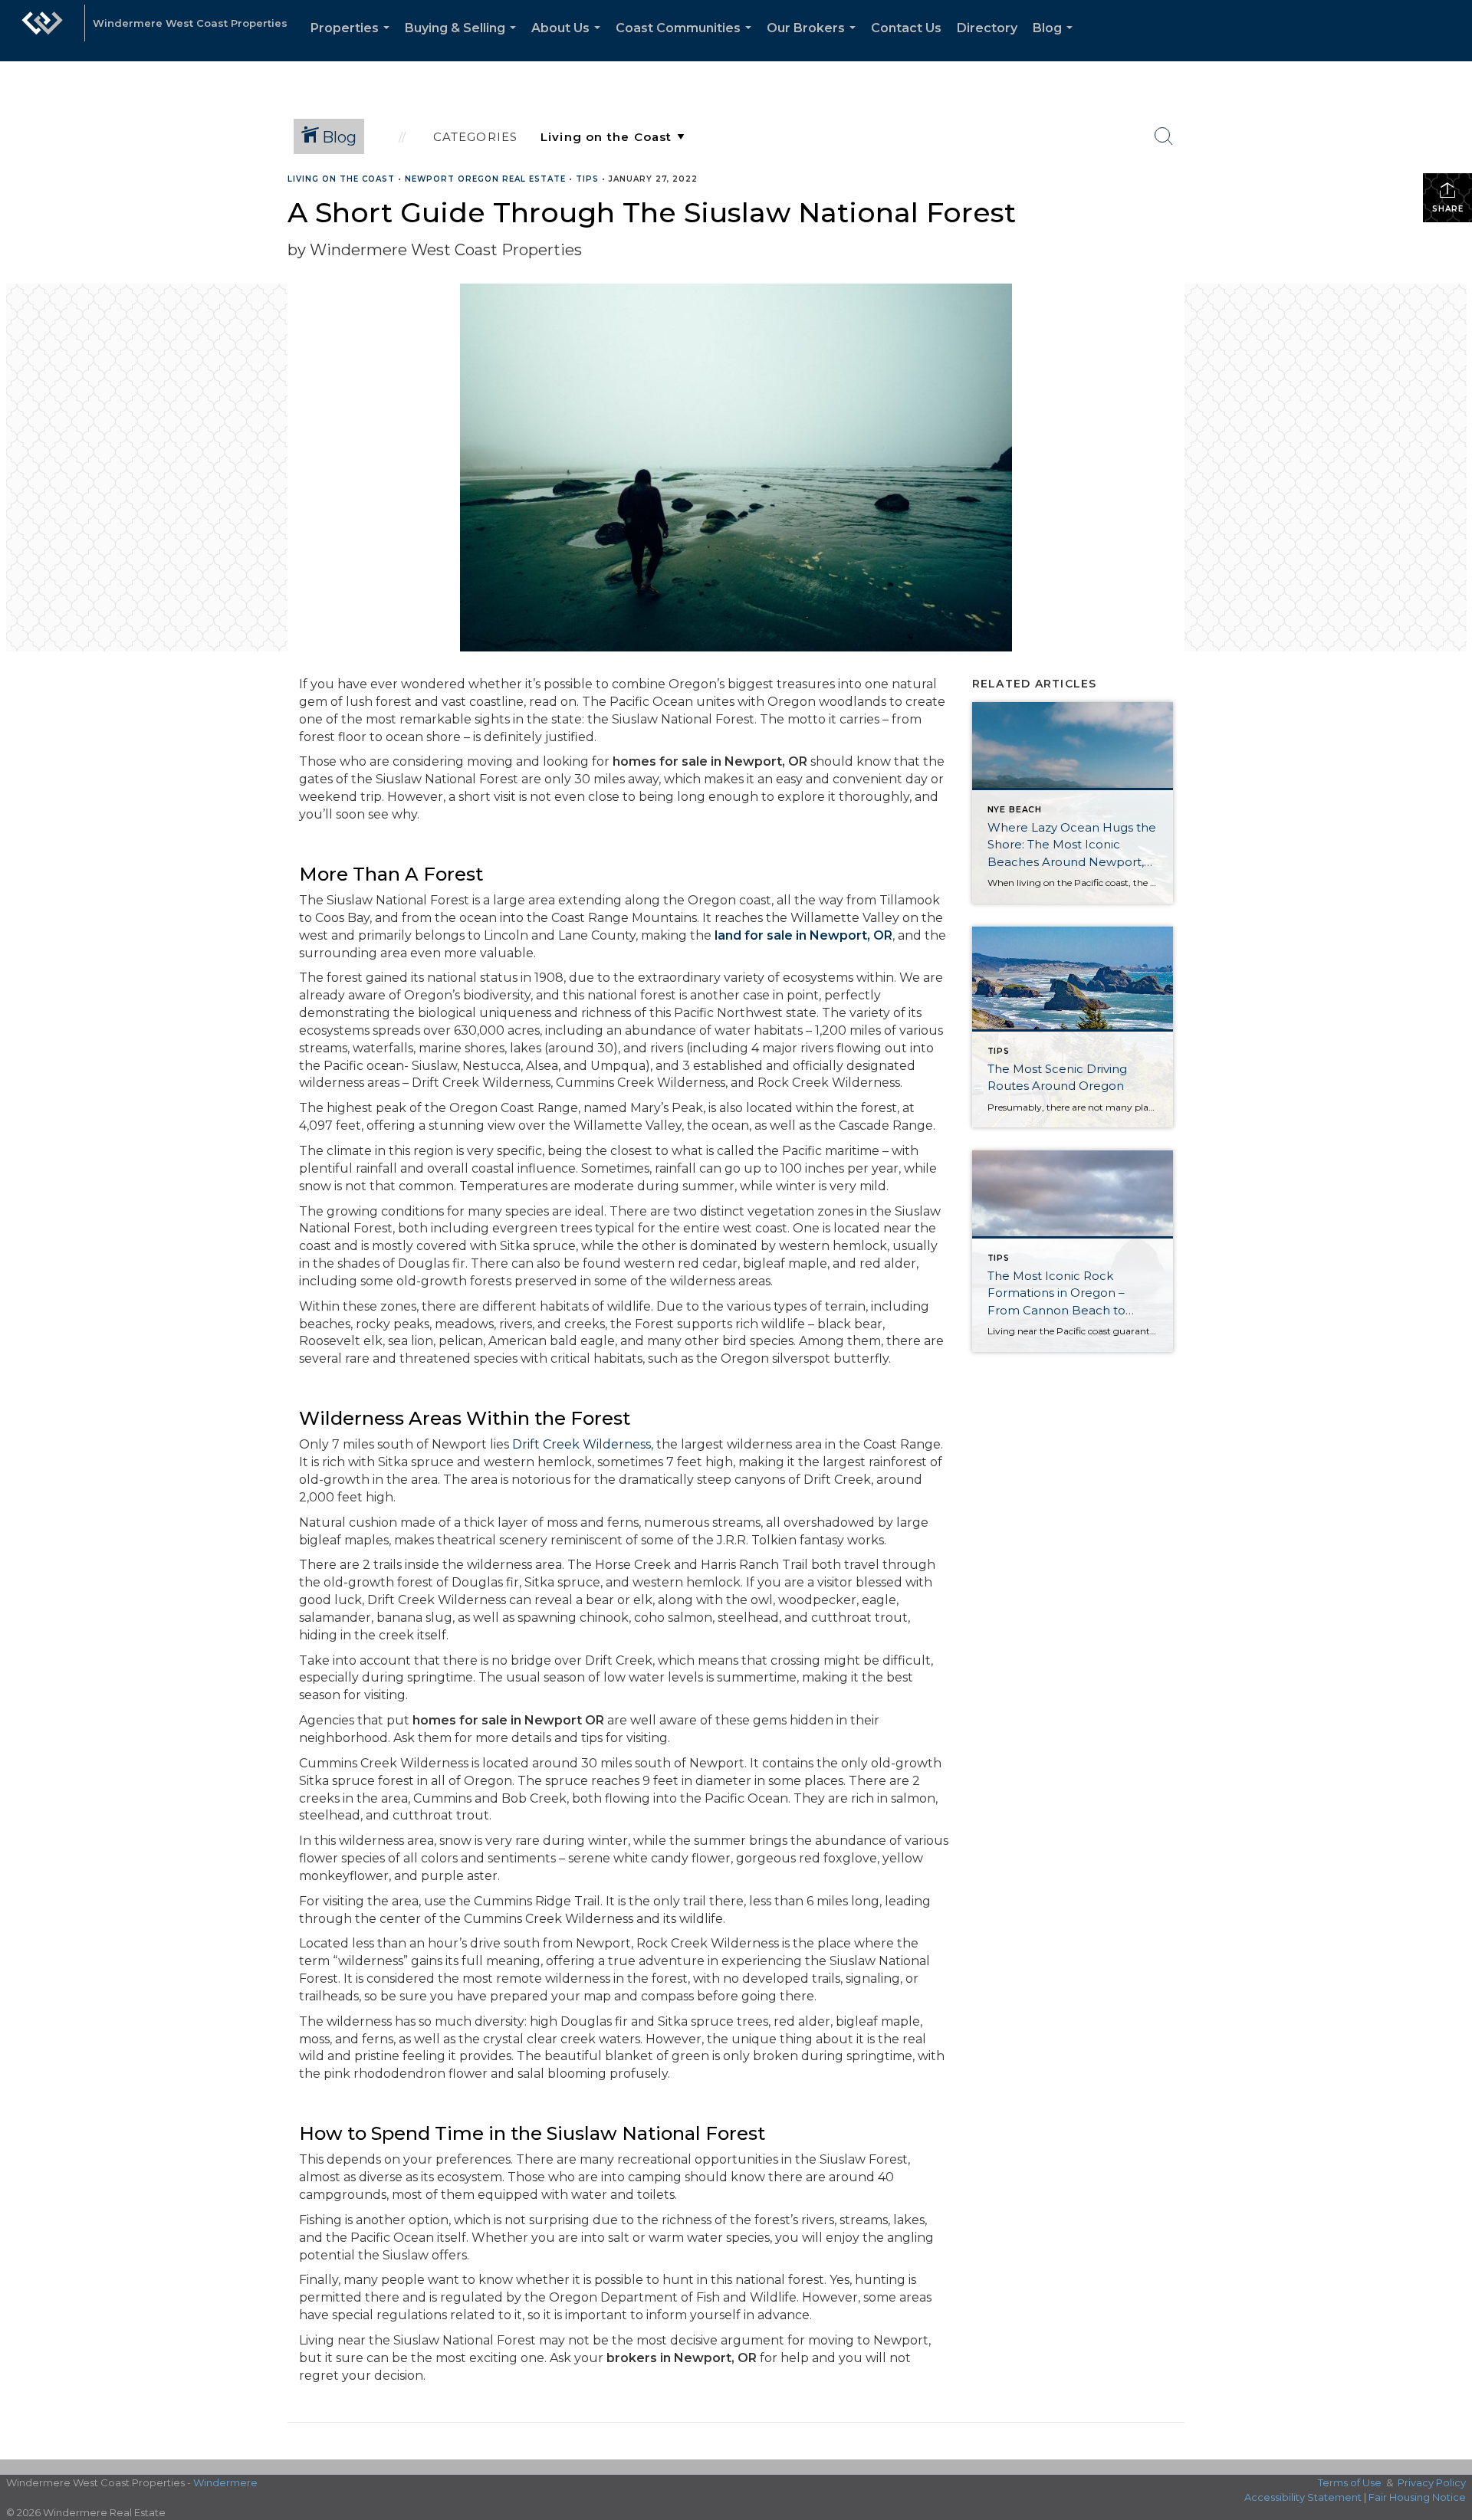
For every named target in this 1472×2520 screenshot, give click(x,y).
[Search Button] (1164, 136)
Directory (987, 28)
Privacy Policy (1432, 2482)
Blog (1056, 41)
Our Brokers (814, 41)
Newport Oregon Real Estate (485, 179)
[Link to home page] (42, 31)
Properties (353, 41)
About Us (569, 41)
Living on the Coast (341, 179)
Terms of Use (1350, 2482)
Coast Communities (687, 41)
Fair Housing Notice (1417, 2497)
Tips (587, 179)
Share (1448, 209)
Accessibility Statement (1303, 2497)
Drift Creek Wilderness (582, 1444)
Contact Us (906, 28)
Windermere (225, 2482)
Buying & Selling (463, 41)
